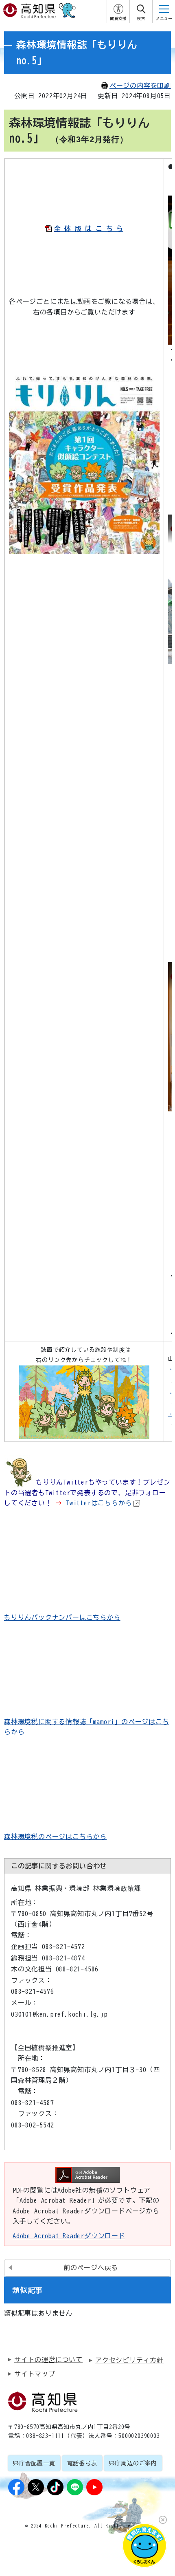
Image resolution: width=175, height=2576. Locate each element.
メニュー (164, 19)
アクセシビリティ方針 (129, 2360)
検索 (141, 19)
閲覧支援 (118, 19)
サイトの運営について (48, 2360)
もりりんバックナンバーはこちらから (62, 1617)
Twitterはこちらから (99, 1503)
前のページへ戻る (91, 2268)
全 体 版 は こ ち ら (89, 229)
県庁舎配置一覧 (34, 2463)
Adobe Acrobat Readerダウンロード (69, 2236)
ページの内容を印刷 (140, 86)
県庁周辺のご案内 (133, 2463)
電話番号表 (82, 2463)
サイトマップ (35, 2374)
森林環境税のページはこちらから (55, 1837)
